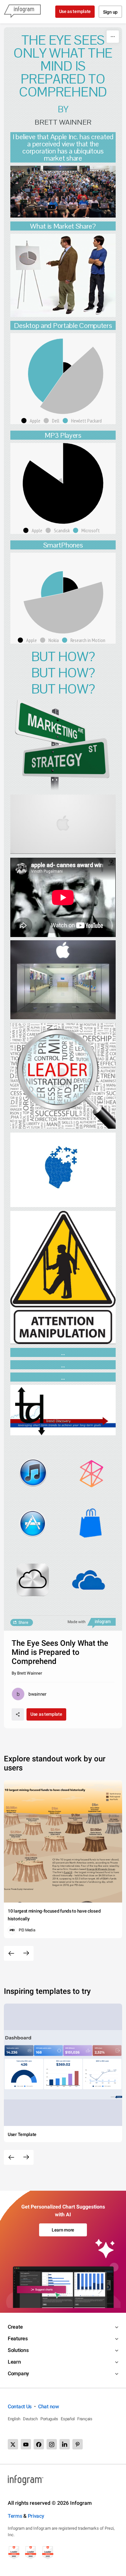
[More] (113, 37)
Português (49, 2419)
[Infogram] (22, 12)
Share (23, 1622)
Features (18, 2339)
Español (68, 2419)
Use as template (75, 11)
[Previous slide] (11, 1953)
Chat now (49, 2407)
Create (15, 2327)
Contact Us (20, 2407)
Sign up (110, 12)
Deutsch (30, 2419)
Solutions (18, 2350)
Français (85, 2419)
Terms (15, 2516)
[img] (67, 368)
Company (18, 2373)
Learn (14, 2362)
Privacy (36, 2516)
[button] (32, 421)
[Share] (18, 1714)
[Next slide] (26, 1953)
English (14, 2419)
